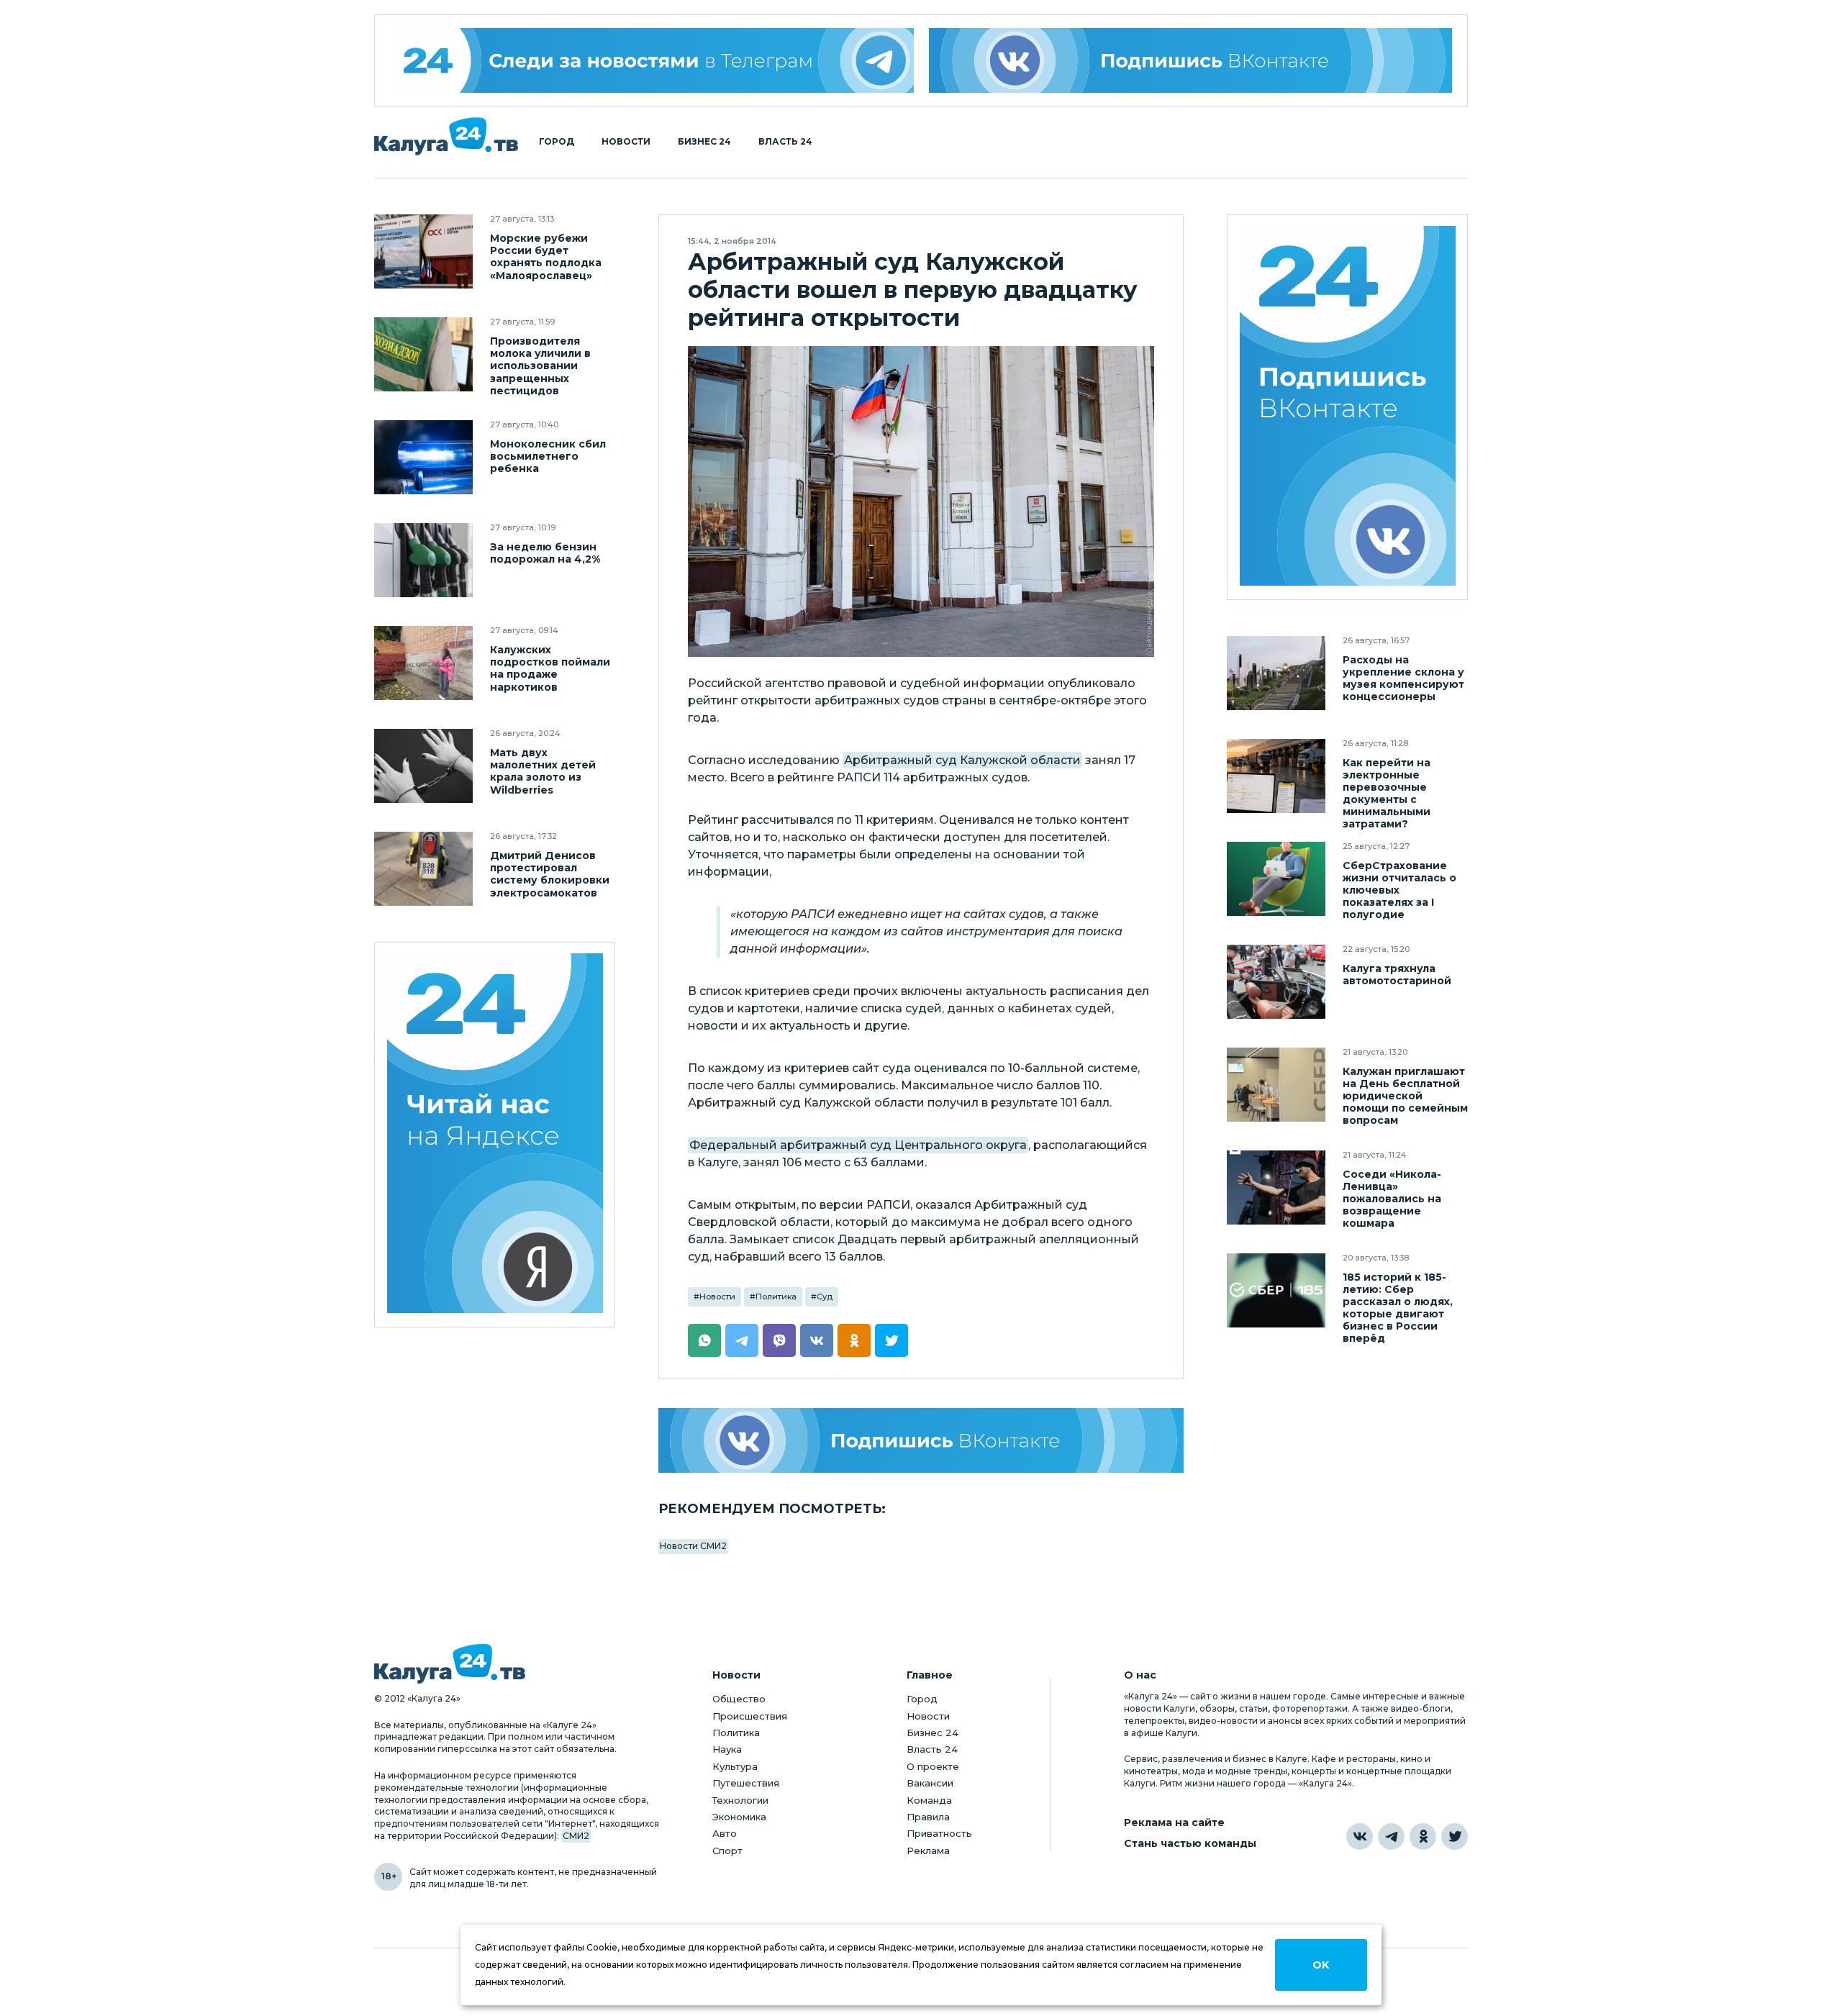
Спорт (727, 1851)
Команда (929, 1800)
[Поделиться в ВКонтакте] (817, 1340)
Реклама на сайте (1174, 1823)
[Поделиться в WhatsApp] (704, 1340)
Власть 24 (785, 142)
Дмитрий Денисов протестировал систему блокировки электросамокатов (550, 874)
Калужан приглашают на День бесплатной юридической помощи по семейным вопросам (1405, 1096)
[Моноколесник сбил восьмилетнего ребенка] (423, 457)
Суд (825, 1297)
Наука (727, 1749)
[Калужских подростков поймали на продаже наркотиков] (423, 663)
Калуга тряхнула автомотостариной (1397, 975)
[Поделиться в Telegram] (742, 1340)
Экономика (739, 1817)
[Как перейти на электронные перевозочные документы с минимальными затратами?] (1276, 776)
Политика (776, 1297)
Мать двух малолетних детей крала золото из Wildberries (543, 771)
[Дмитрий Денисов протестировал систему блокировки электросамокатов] (423, 869)
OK (1321, 1965)
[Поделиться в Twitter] (891, 1340)
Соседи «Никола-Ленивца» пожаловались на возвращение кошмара (1392, 1199)
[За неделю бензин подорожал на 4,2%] (423, 560)
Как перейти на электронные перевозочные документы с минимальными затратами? (1387, 794)
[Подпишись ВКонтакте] (1191, 60)
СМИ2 (576, 1836)
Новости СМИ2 (693, 1546)
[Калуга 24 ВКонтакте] (1348, 408)
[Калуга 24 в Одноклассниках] (1423, 1836)
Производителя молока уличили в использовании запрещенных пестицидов (540, 366)
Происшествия (750, 1716)
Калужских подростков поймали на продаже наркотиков (550, 668)
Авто (725, 1833)
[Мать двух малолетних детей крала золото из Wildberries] (423, 766)
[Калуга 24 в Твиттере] (1455, 1836)
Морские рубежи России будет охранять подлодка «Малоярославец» (546, 257)
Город (557, 142)
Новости (626, 142)
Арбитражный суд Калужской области (962, 760)
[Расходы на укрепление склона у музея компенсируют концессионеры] (1276, 673)
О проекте (933, 1766)
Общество (739, 1699)
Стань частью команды (1190, 1844)
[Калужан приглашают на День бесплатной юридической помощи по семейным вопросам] (1276, 1085)
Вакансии (930, 1783)
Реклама (928, 1851)
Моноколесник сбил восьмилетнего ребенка (548, 457)
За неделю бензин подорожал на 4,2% (545, 553)
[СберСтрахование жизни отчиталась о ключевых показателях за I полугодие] (1276, 879)
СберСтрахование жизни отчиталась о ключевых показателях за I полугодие (1399, 890)
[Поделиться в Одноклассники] (854, 1340)
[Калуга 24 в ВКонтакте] (1360, 1836)
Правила (928, 1817)
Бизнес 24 (704, 142)
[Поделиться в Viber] (779, 1340)
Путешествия (746, 1783)
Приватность (939, 1833)
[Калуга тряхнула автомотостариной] (1276, 982)
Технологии (740, 1800)
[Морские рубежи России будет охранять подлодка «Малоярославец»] (423, 251)
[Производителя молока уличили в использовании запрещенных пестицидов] (423, 354)
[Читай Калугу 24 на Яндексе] (495, 1135)
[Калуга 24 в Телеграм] (652, 60)
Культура (735, 1766)
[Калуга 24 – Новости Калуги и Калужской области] (446, 136)
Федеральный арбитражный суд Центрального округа (858, 1145)
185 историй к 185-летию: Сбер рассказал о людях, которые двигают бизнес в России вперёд (1398, 1308)
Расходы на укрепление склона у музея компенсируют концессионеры (1403, 678)
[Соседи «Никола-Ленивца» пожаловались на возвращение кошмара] (1276, 1188)
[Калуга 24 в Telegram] (1391, 1836)
